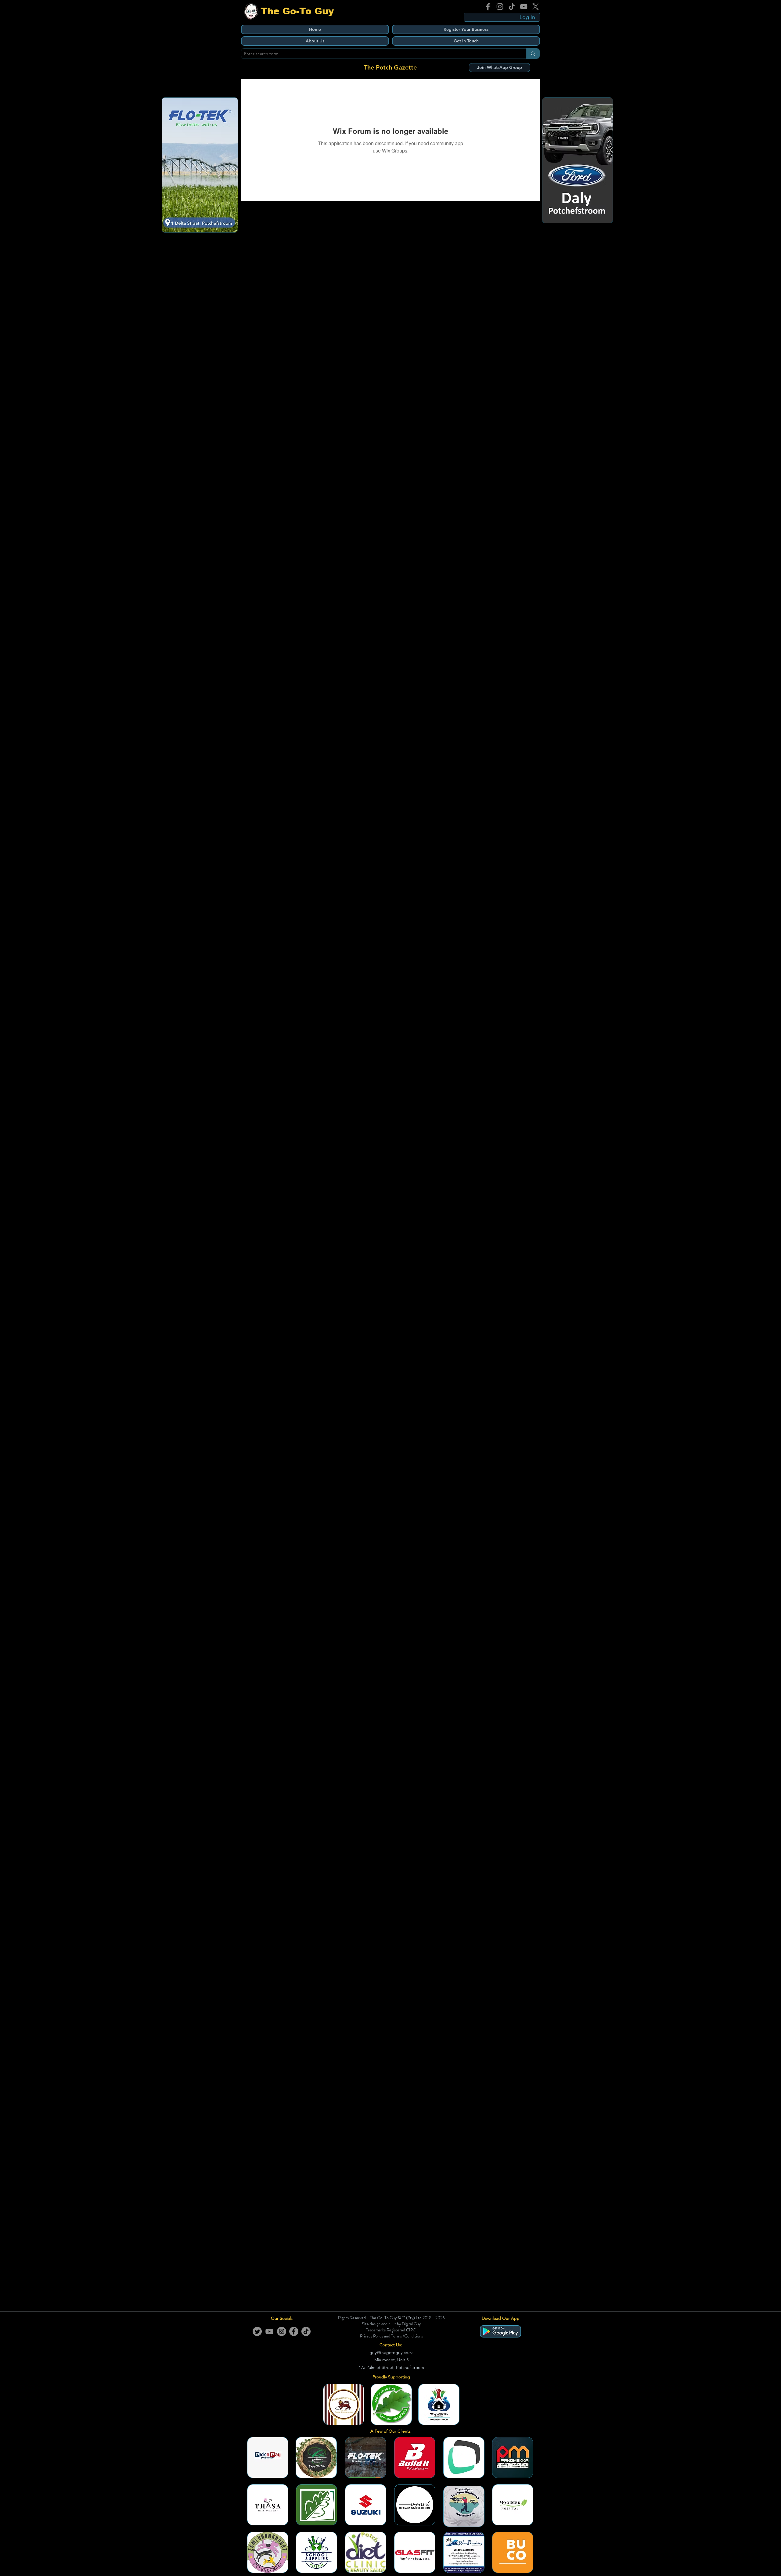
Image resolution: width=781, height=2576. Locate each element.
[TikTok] (512, 7)
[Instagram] (500, 7)
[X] (536, 7)
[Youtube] (269, 2331)
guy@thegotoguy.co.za (391, 2352)
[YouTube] (524, 7)
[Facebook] (488, 7)
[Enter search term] (533, 54)
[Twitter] (257, 2331)
